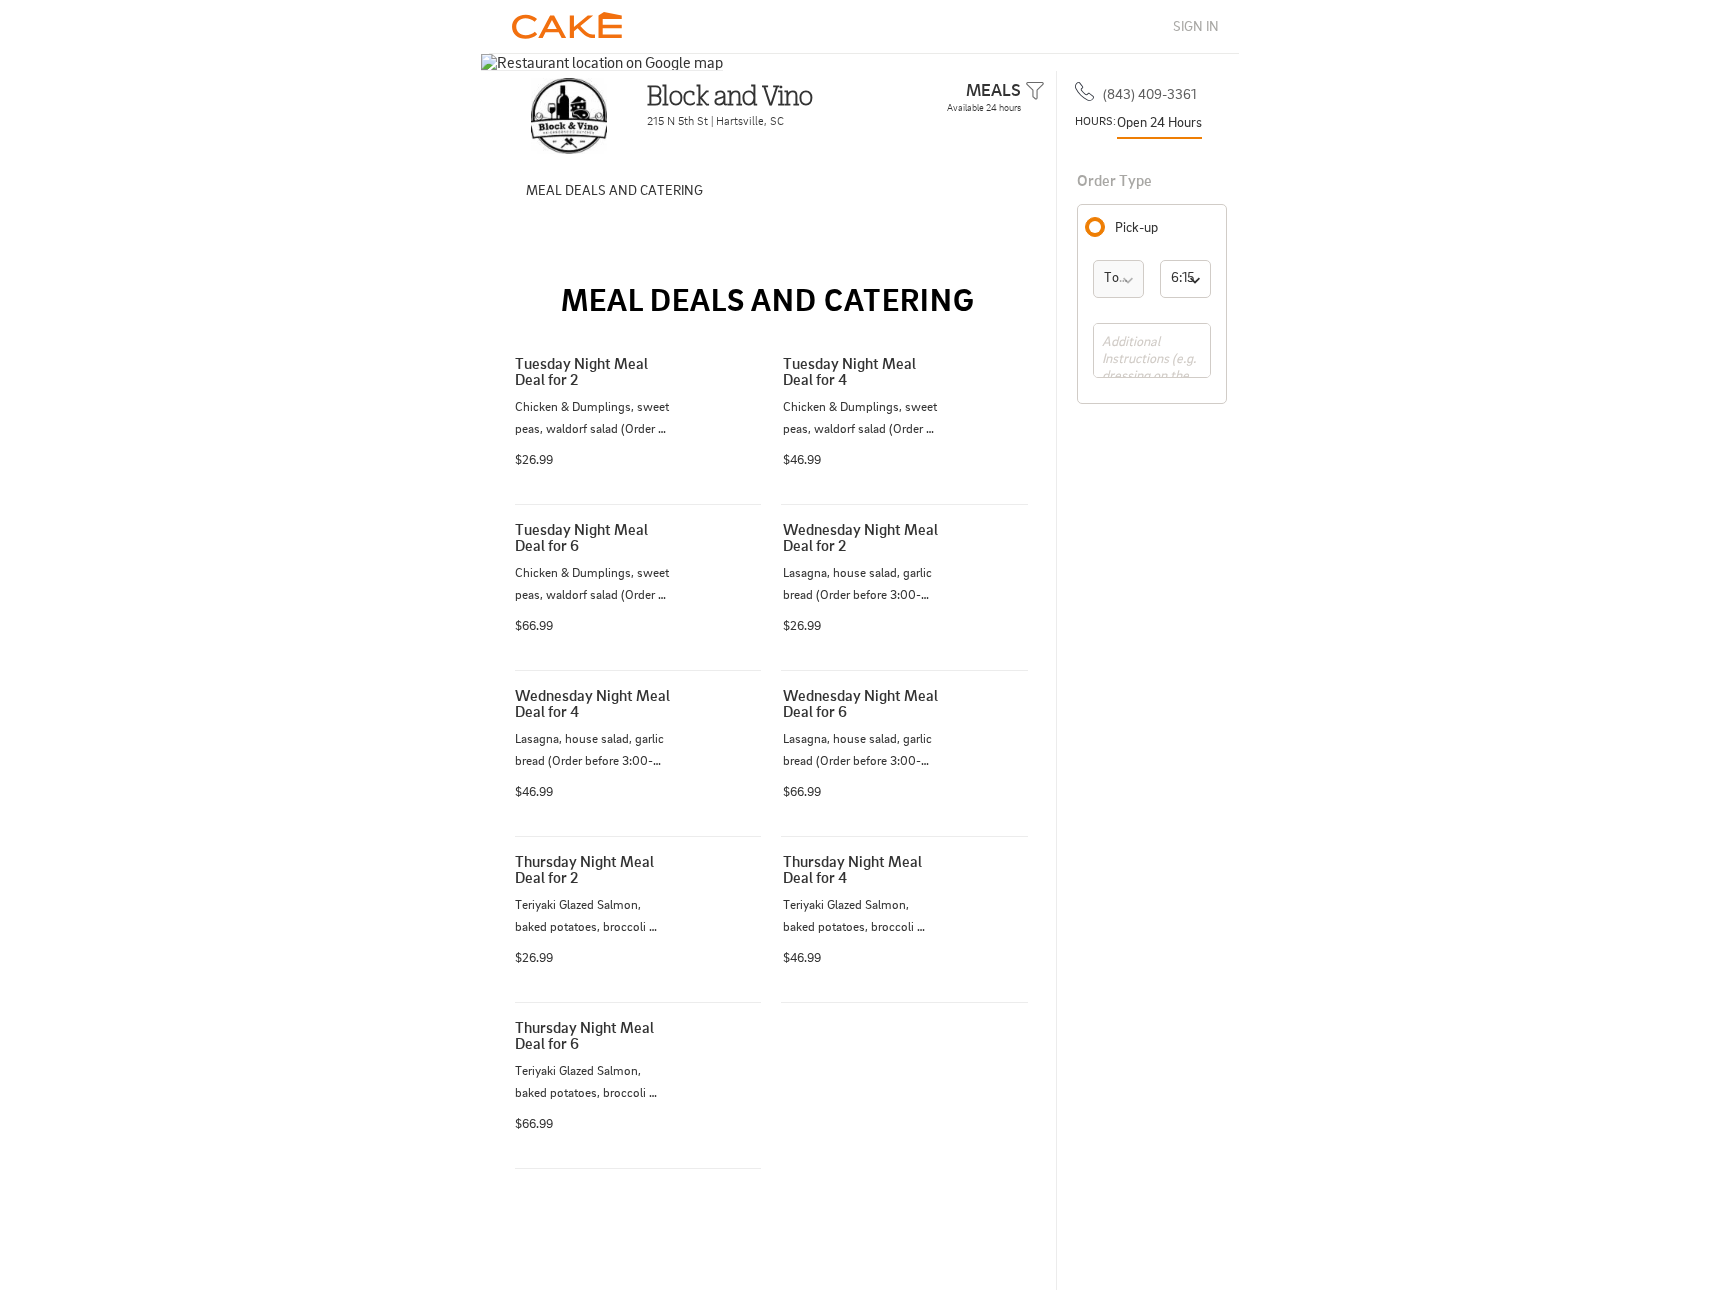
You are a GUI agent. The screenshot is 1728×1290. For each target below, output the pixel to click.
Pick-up (1136, 227)
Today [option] (1122, 276)
